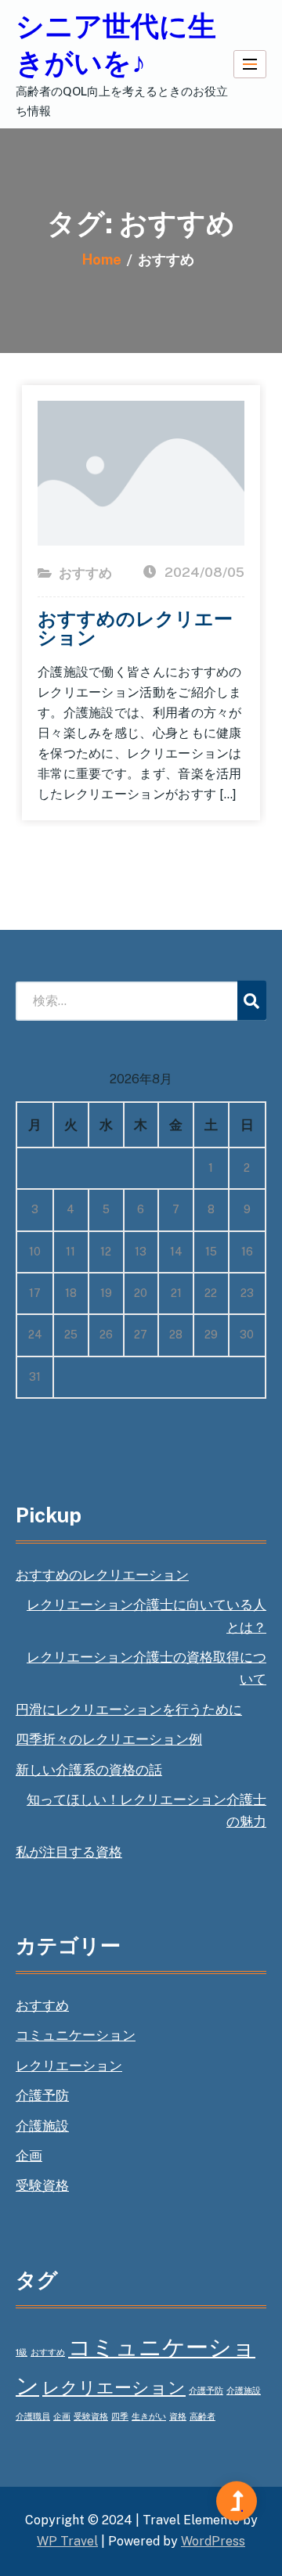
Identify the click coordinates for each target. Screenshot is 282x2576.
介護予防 (42, 2095)
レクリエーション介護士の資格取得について (146, 1668)
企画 (29, 2156)
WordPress (213, 2541)
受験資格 (42, 2185)
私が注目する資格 (69, 1852)
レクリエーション (69, 2066)
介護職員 (33, 2416)
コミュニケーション (76, 2035)
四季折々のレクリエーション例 (109, 1739)
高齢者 (202, 2416)
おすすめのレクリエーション (135, 628)
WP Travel (67, 2541)
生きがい (149, 2416)
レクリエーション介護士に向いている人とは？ (146, 1616)
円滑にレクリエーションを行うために (129, 1710)
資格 (178, 2416)
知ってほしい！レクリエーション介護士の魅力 (146, 1810)
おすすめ (85, 573)
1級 (22, 2352)
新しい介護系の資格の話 (89, 1770)
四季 (120, 2416)
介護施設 (42, 2126)
